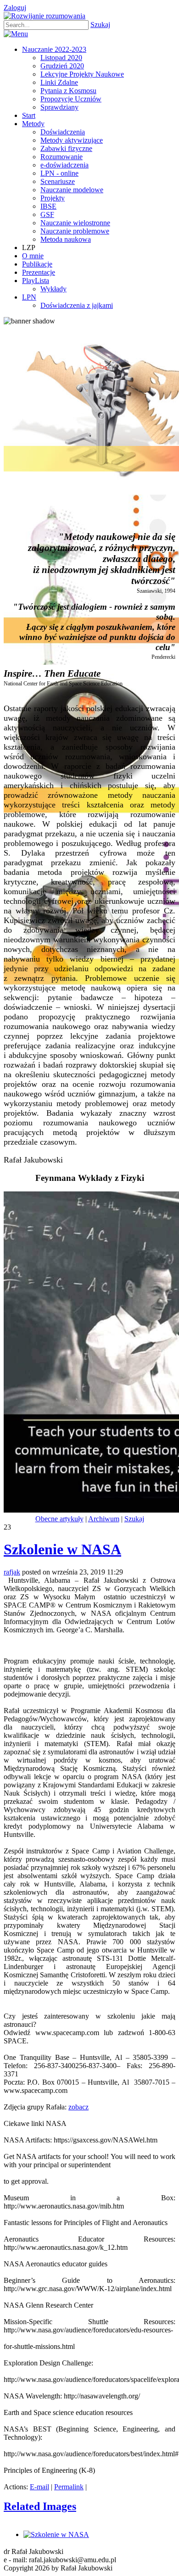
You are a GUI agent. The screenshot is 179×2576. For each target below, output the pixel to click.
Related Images (40, 2506)
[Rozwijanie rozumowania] (45, 16)
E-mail (39, 2487)
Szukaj (100, 25)
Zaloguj (15, 8)
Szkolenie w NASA (62, 1549)
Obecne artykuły (59, 1519)
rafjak (12, 1572)
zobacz (78, 2107)
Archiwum (104, 1519)
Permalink (69, 2487)
